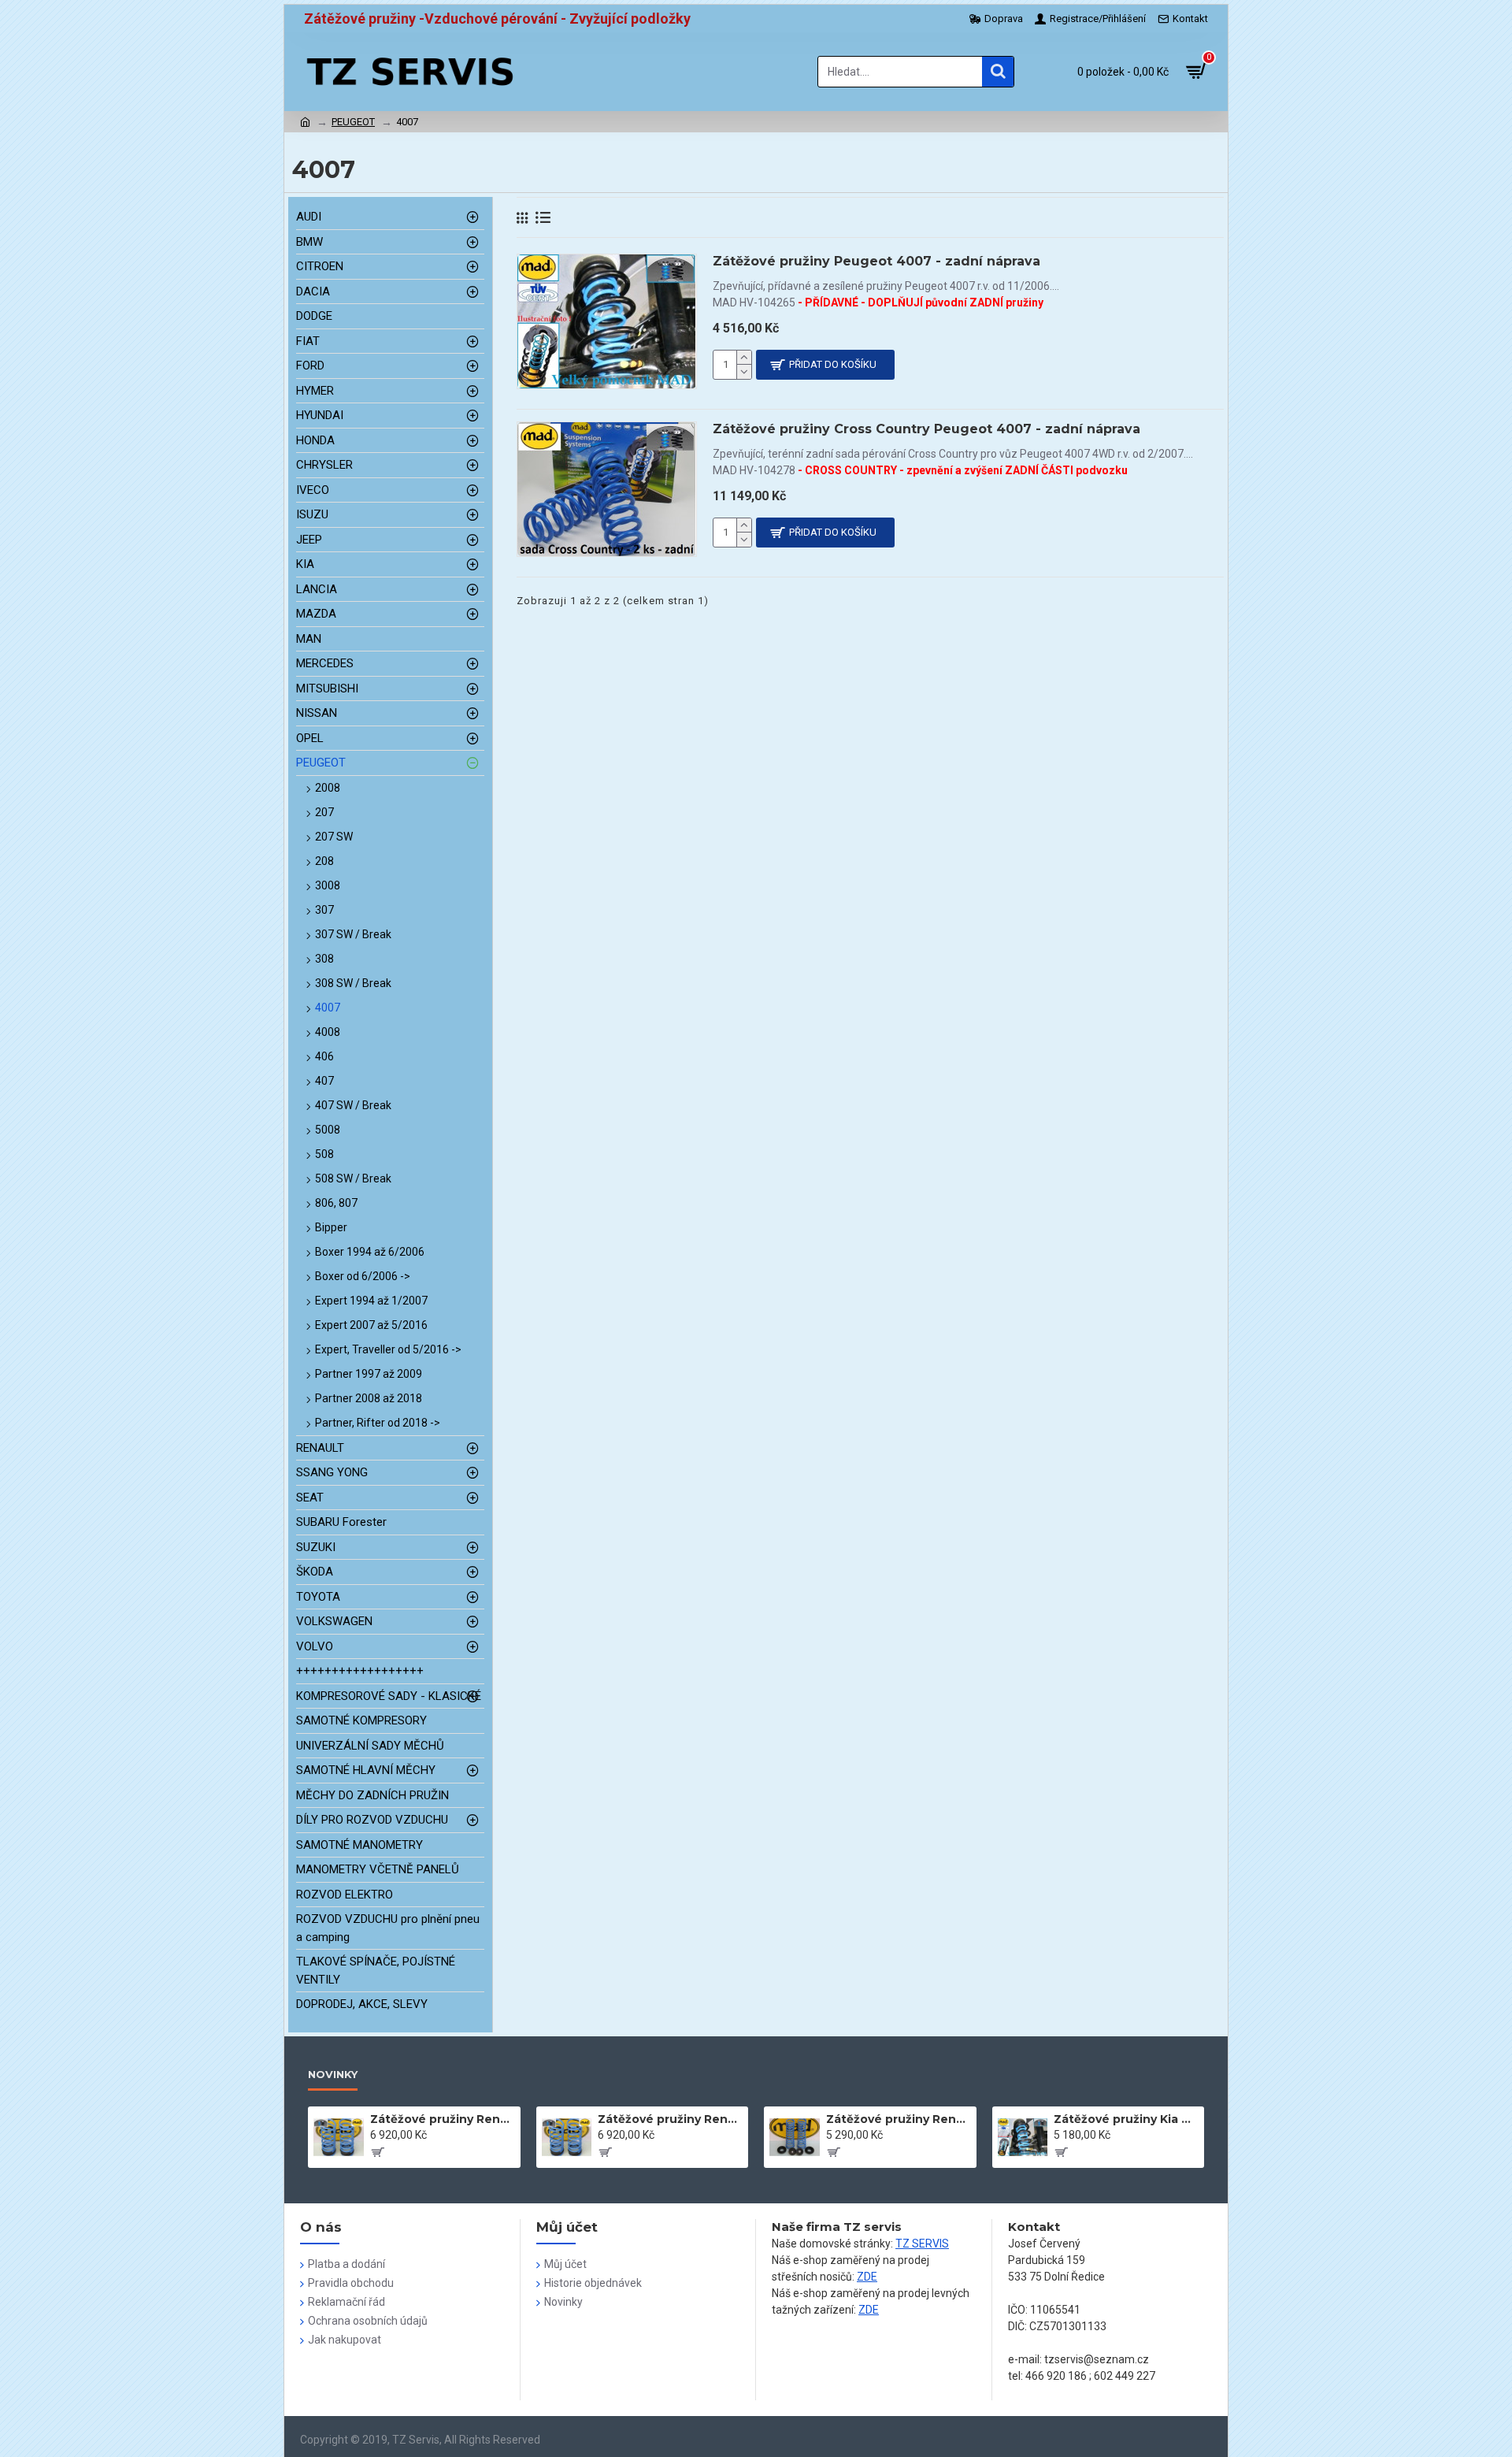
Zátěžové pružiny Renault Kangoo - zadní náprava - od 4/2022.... (899, 2119)
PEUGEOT (353, 122)
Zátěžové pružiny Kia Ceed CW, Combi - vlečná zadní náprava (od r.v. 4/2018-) (1126, 2119)
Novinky (333, 2074)
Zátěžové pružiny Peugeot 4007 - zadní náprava (876, 261)
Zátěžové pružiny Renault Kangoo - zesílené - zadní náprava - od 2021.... (443, 2119)
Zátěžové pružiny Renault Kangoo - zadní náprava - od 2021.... (670, 2119)
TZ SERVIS (922, 2244)
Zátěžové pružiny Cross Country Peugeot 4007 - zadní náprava (926, 429)
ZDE (867, 2277)
